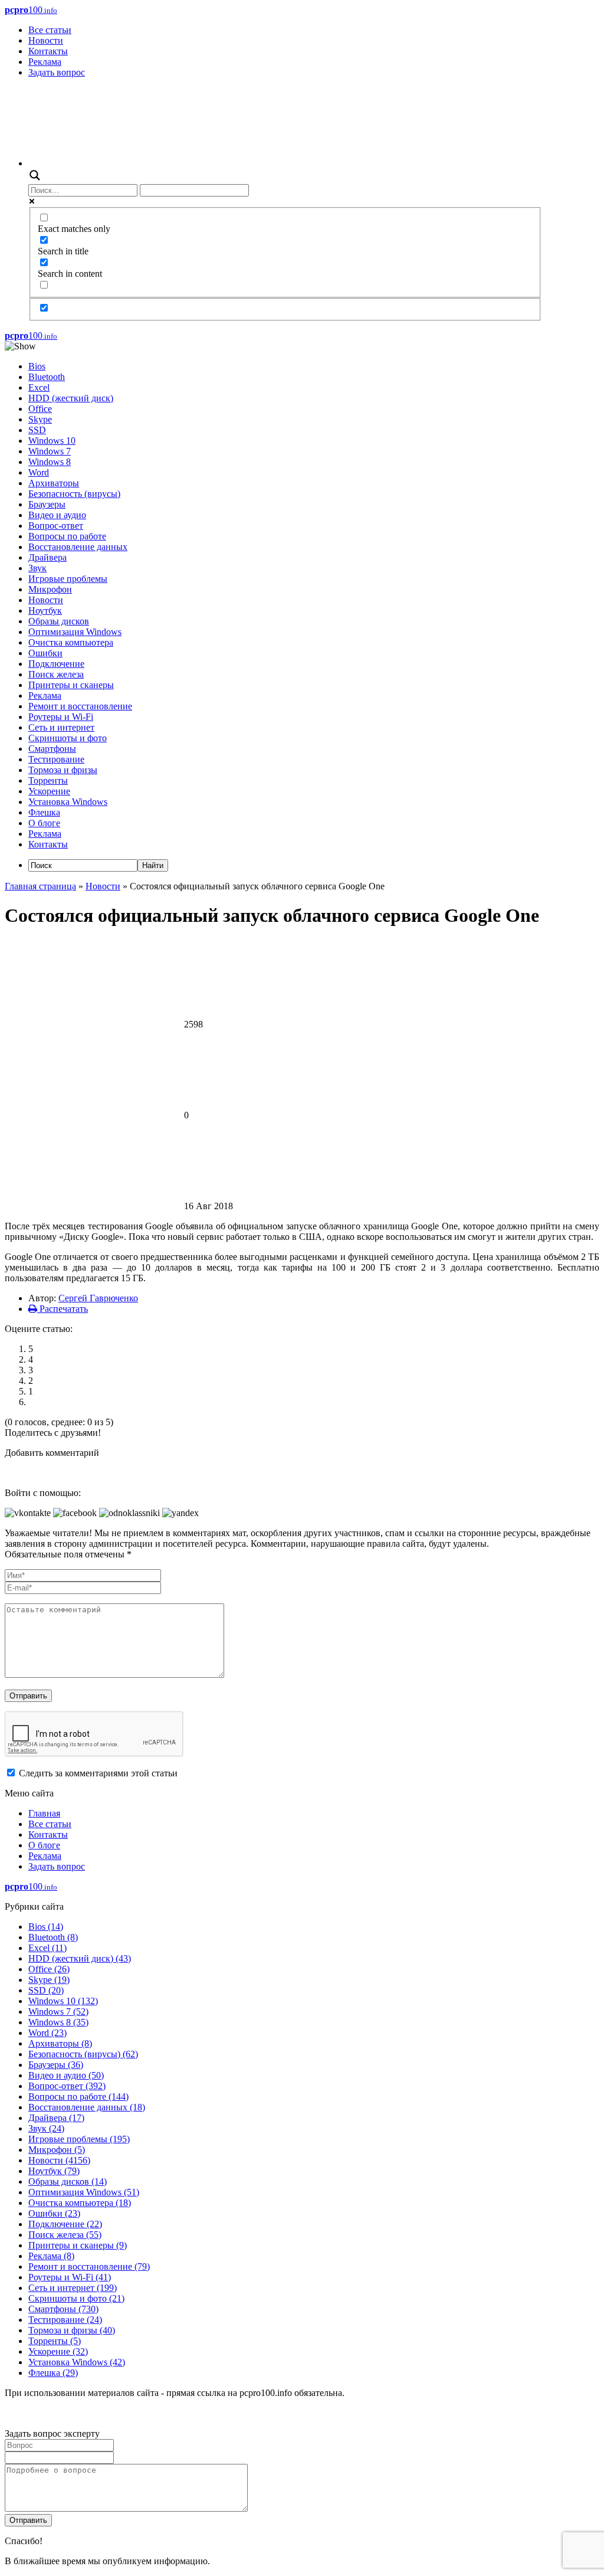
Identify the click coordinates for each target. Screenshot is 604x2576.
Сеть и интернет (61, 727)
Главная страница (40, 886)
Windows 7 (50, 451)
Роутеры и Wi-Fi (61, 717)
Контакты (48, 51)
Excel (39, 387)
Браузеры (47, 504)
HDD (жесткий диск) (71, 398)
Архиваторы (54, 483)
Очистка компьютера (71, 642)
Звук (37, 568)
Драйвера (47, 557)
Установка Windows (68, 802)
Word (39, 472)
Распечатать (63, 1309)
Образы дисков (59, 621)
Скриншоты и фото (68, 738)
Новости (46, 40)
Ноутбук (45, 611)
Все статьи (50, 30)
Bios (37, 366)
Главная (44, 1813)
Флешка (44, 812)
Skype (40, 419)
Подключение (56, 664)
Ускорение (49, 791)
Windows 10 (52, 441)
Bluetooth (47, 377)
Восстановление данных (78, 547)
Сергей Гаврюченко (98, 1298)
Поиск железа (56, 674)
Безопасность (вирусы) (74, 494)
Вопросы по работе (67, 536)
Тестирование (56, 759)
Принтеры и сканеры (71, 685)
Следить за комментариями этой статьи (98, 1773)
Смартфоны (52, 749)
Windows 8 (50, 462)
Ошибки (45, 653)
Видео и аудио (57, 515)
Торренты (48, 780)
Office (40, 409)
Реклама (45, 62)
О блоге (44, 823)
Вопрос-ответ (56, 526)
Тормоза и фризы (63, 770)
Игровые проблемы (68, 579)
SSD (37, 430)
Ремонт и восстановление (80, 706)
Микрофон (50, 589)
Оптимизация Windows (75, 632)
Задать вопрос (57, 72)
